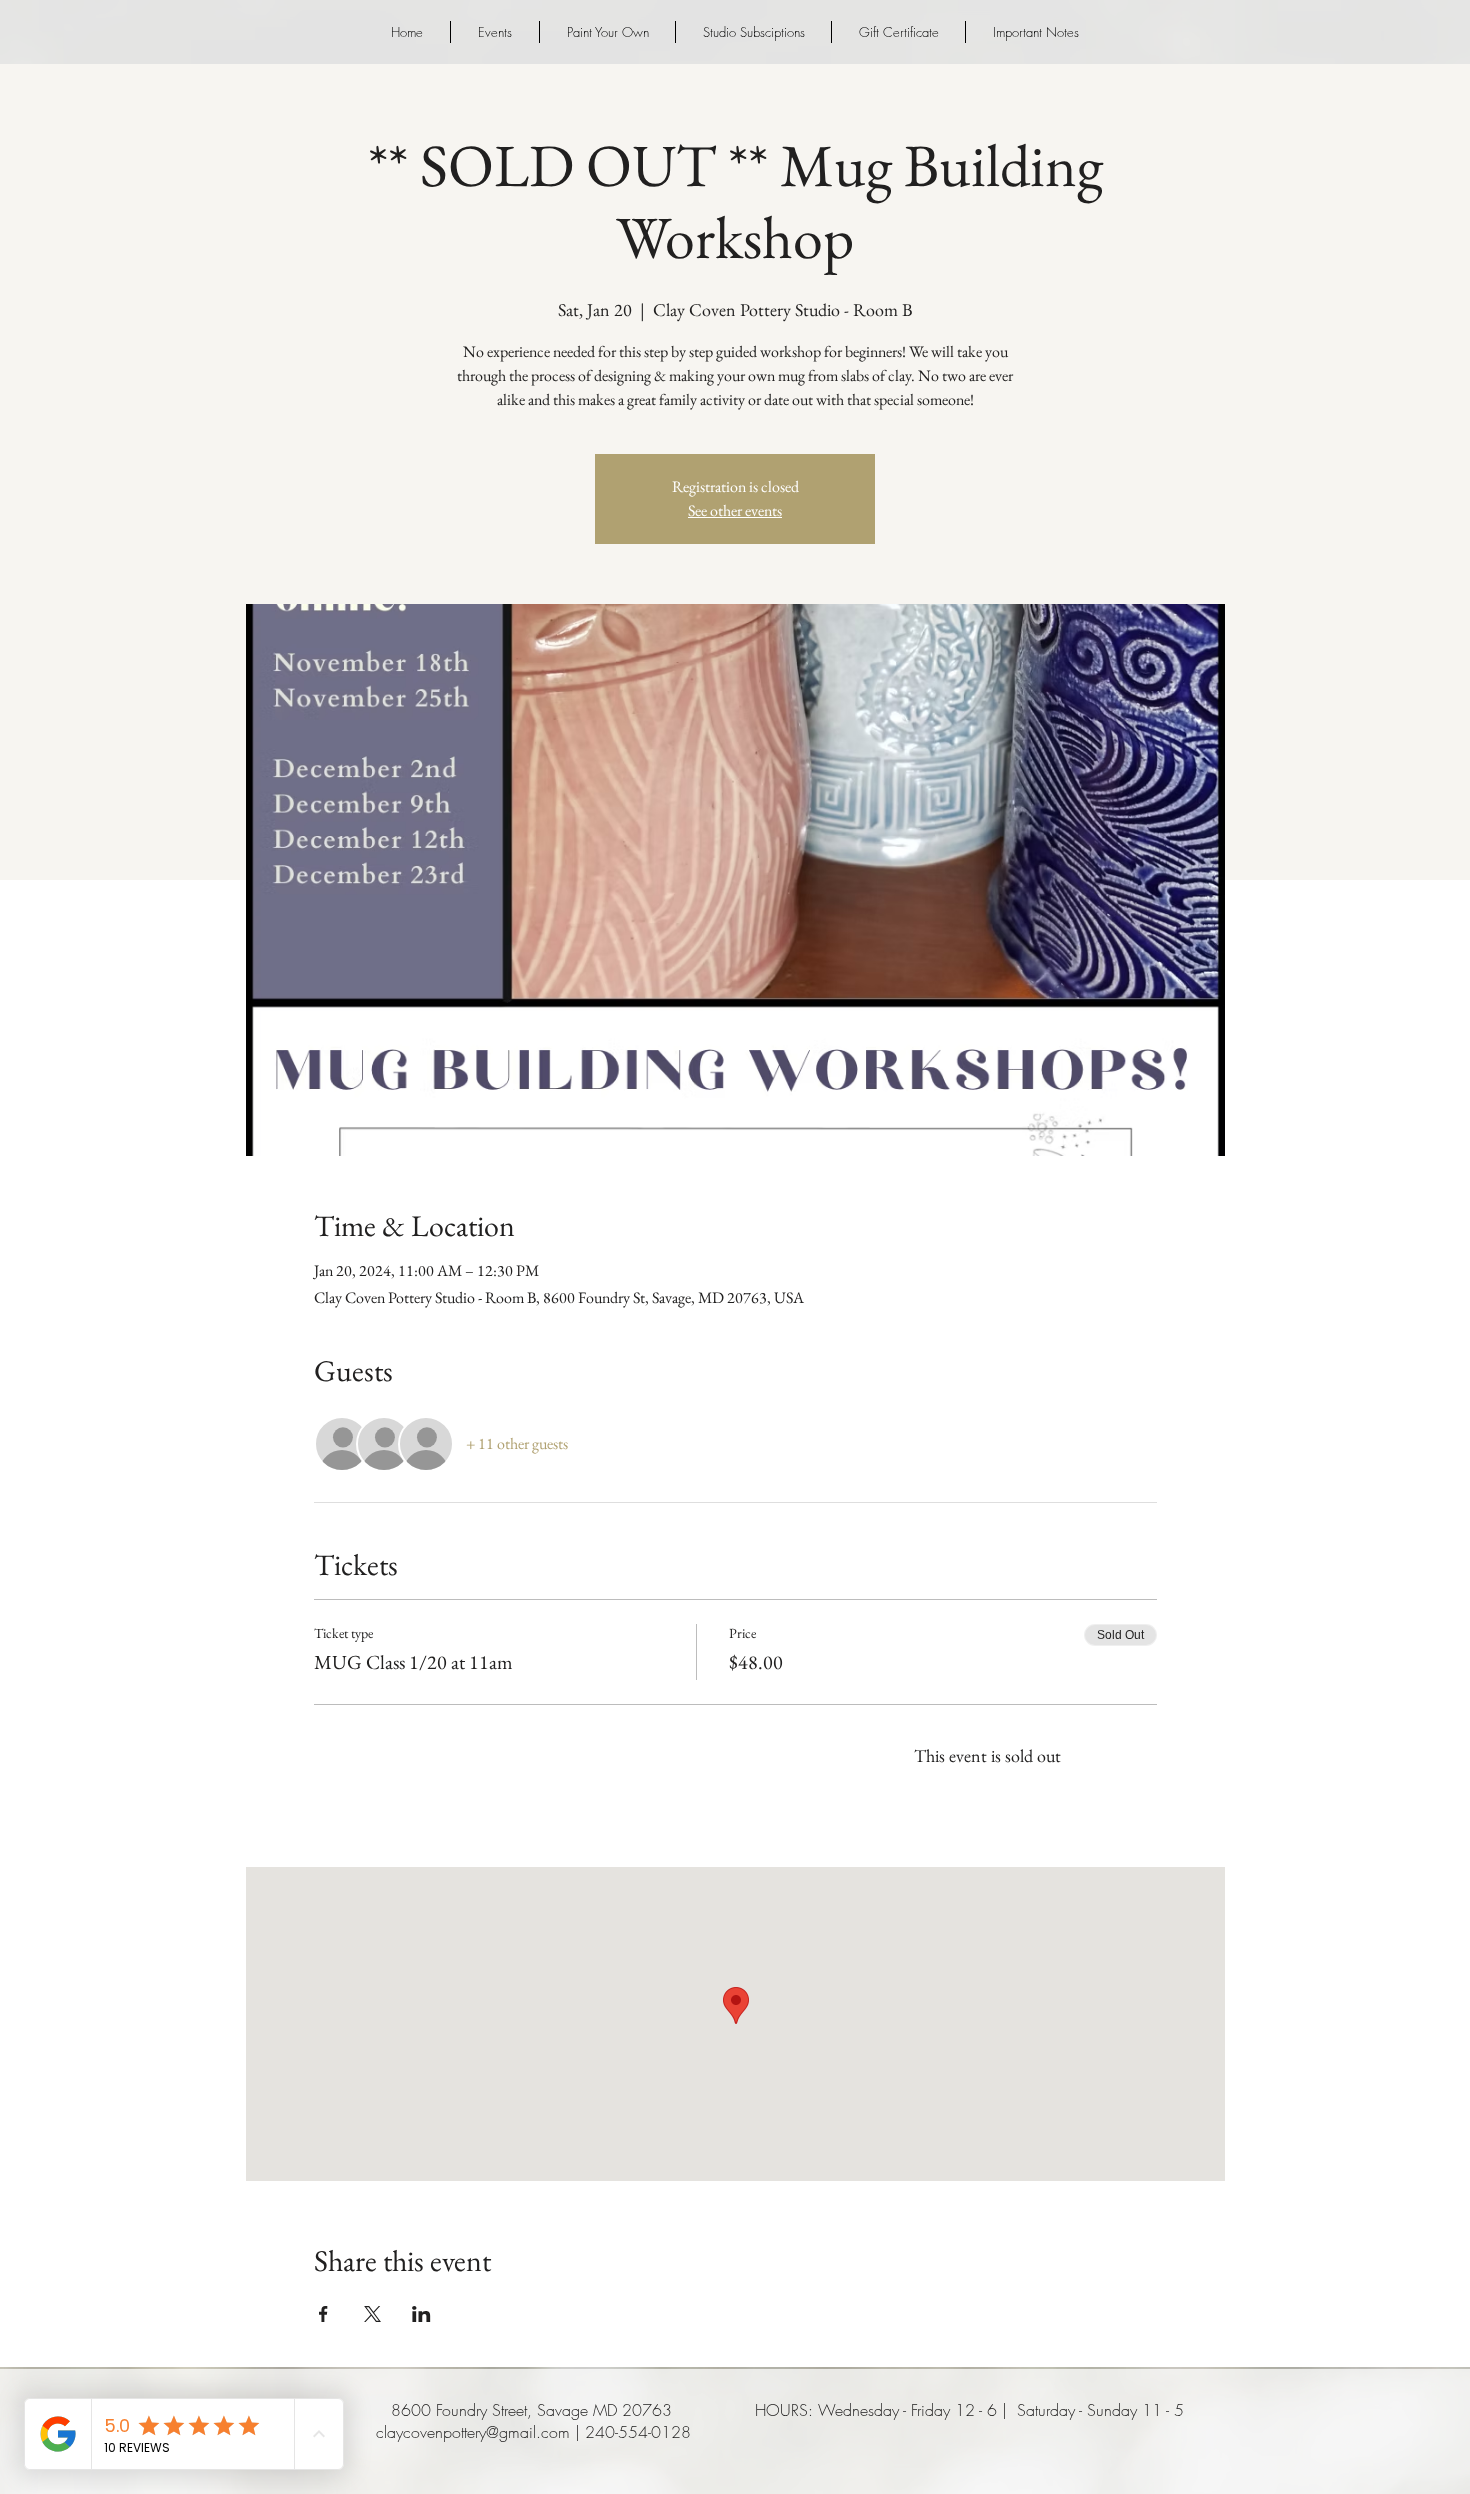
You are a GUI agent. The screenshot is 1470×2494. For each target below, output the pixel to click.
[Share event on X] (372, 2314)
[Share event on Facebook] (323, 2314)
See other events (735, 510)
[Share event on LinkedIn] (421, 2314)
